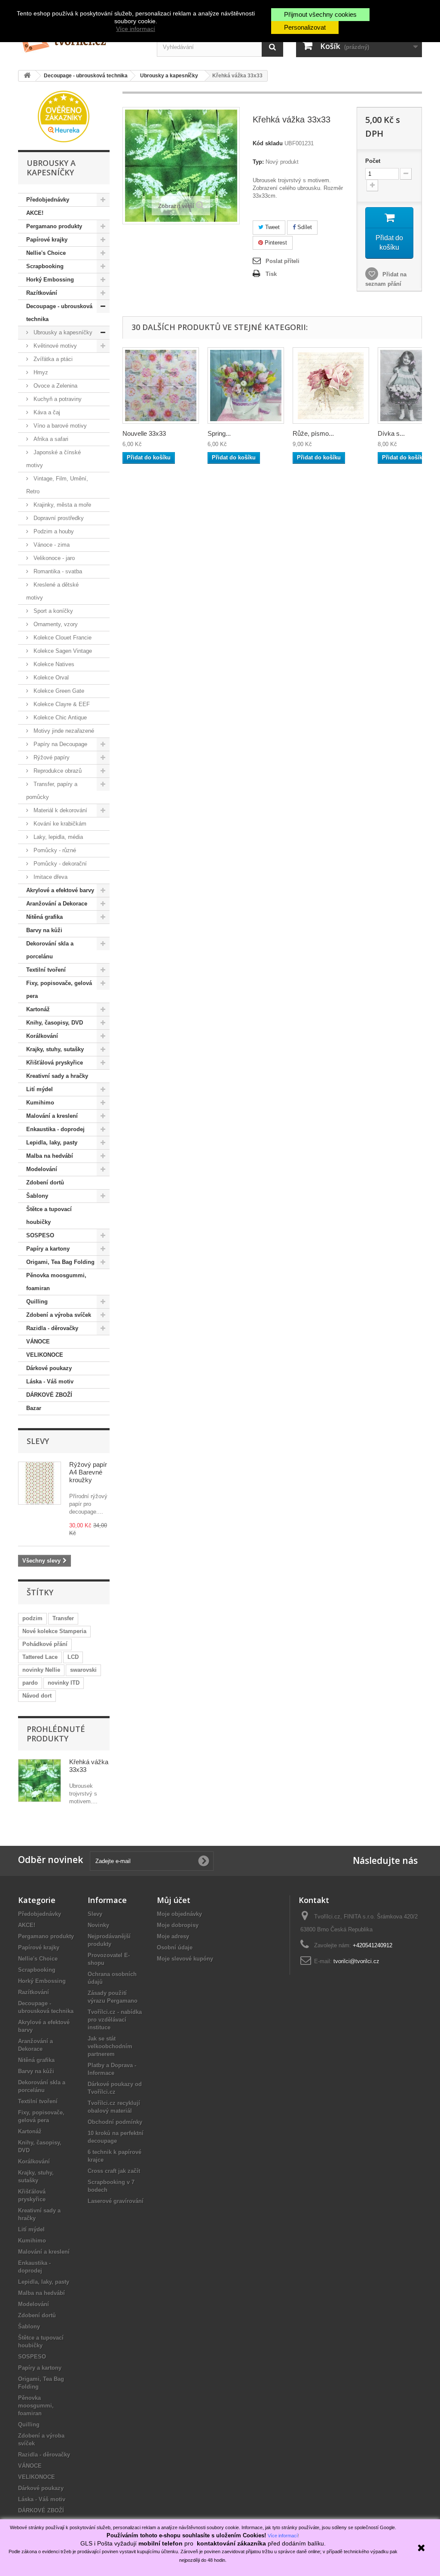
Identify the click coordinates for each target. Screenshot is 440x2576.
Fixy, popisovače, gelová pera (59, 990)
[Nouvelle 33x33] (161, 385)
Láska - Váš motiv (50, 1381)
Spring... (219, 433)
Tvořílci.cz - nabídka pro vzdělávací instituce (115, 2020)
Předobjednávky (48, 200)
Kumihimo (40, 1103)
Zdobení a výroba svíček (59, 1315)
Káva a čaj (46, 412)
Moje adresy (173, 1936)
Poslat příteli (283, 261)
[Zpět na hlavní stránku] (27, 76)
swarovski (83, 1670)
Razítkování (42, 293)
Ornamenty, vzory (55, 624)
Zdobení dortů (45, 1182)
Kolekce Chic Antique (59, 717)
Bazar (34, 1408)
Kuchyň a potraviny (57, 399)
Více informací (136, 29)
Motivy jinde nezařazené (63, 731)
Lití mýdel (40, 1089)
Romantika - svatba (57, 571)
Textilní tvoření (46, 970)
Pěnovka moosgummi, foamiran (56, 1282)
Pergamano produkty (54, 226)
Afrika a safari (50, 439)
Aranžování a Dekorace (57, 904)
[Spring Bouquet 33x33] (246, 385)
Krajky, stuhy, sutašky (55, 1049)
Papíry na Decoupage (60, 744)
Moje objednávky (179, 1914)
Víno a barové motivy (59, 426)
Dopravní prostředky (58, 518)
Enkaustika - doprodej (55, 1129)
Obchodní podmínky (115, 2122)
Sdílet (304, 227)
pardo (30, 1683)
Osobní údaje (175, 1947)
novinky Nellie (41, 1670)
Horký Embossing (50, 280)
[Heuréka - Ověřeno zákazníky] (64, 116)
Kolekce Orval (50, 678)
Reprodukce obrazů (57, 771)
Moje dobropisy (178, 1925)
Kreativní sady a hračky (57, 1076)
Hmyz (40, 372)
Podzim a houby (53, 531)
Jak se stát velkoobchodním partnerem (110, 2046)
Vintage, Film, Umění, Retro (57, 485)
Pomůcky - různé (54, 850)
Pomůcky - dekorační (59, 864)
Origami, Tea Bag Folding (60, 1262)
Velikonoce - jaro (53, 558)
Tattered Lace (40, 1657)
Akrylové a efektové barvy (60, 890)
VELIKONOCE (45, 1355)
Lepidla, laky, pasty (52, 1143)
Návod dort (37, 1696)
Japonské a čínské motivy (53, 459)
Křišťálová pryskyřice (55, 1063)
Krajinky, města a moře (61, 505)
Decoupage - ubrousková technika (59, 313)
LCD (73, 1657)
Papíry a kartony (48, 1249)
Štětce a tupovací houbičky (49, 1216)
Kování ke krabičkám (59, 824)
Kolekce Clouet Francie (62, 638)
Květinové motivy (54, 346)
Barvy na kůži (44, 930)
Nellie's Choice (46, 253)
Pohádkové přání (45, 1644)
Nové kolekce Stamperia (54, 1631)
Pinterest (275, 243)
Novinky (98, 1925)
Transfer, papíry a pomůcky (52, 791)
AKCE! (35, 213)
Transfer (63, 1618)
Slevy (38, 1441)
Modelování (42, 1169)
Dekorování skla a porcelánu (50, 950)
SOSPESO (40, 1235)
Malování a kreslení (52, 1116)
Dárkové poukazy (49, 1368)
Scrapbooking (45, 266)
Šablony (37, 1196)
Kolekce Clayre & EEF (61, 704)
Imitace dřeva (50, 877)
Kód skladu (268, 143)
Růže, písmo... (313, 433)
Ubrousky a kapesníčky (62, 332)
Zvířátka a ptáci (52, 359)
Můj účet (174, 1900)
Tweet (272, 227)
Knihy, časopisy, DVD (55, 1023)
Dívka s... (391, 433)
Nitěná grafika (44, 917)
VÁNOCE (38, 1342)
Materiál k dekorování (60, 810)
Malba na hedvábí (50, 1156)
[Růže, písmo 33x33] (331, 385)
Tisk (271, 274)
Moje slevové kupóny (185, 1959)
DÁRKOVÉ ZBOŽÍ (49, 1395)
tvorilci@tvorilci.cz (356, 1961)
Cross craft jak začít (114, 2171)
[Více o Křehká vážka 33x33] (40, 1781)
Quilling (37, 1302)
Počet (373, 161)
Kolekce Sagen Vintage (62, 651)
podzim (32, 1618)
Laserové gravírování (116, 2201)
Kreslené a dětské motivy (52, 591)
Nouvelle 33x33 (144, 433)
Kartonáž (38, 1009)
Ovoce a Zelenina (55, 386)
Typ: (258, 162)
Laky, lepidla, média (57, 837)
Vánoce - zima (51, 545)
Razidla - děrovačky (52, 1328)
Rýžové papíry (51, 757)
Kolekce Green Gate (58, 691)
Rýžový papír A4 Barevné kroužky (88, 1472)
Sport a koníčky (52, 611)
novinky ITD (64, 1683)
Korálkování (42, 1036)
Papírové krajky (47, 240)
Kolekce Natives (53, 664)
